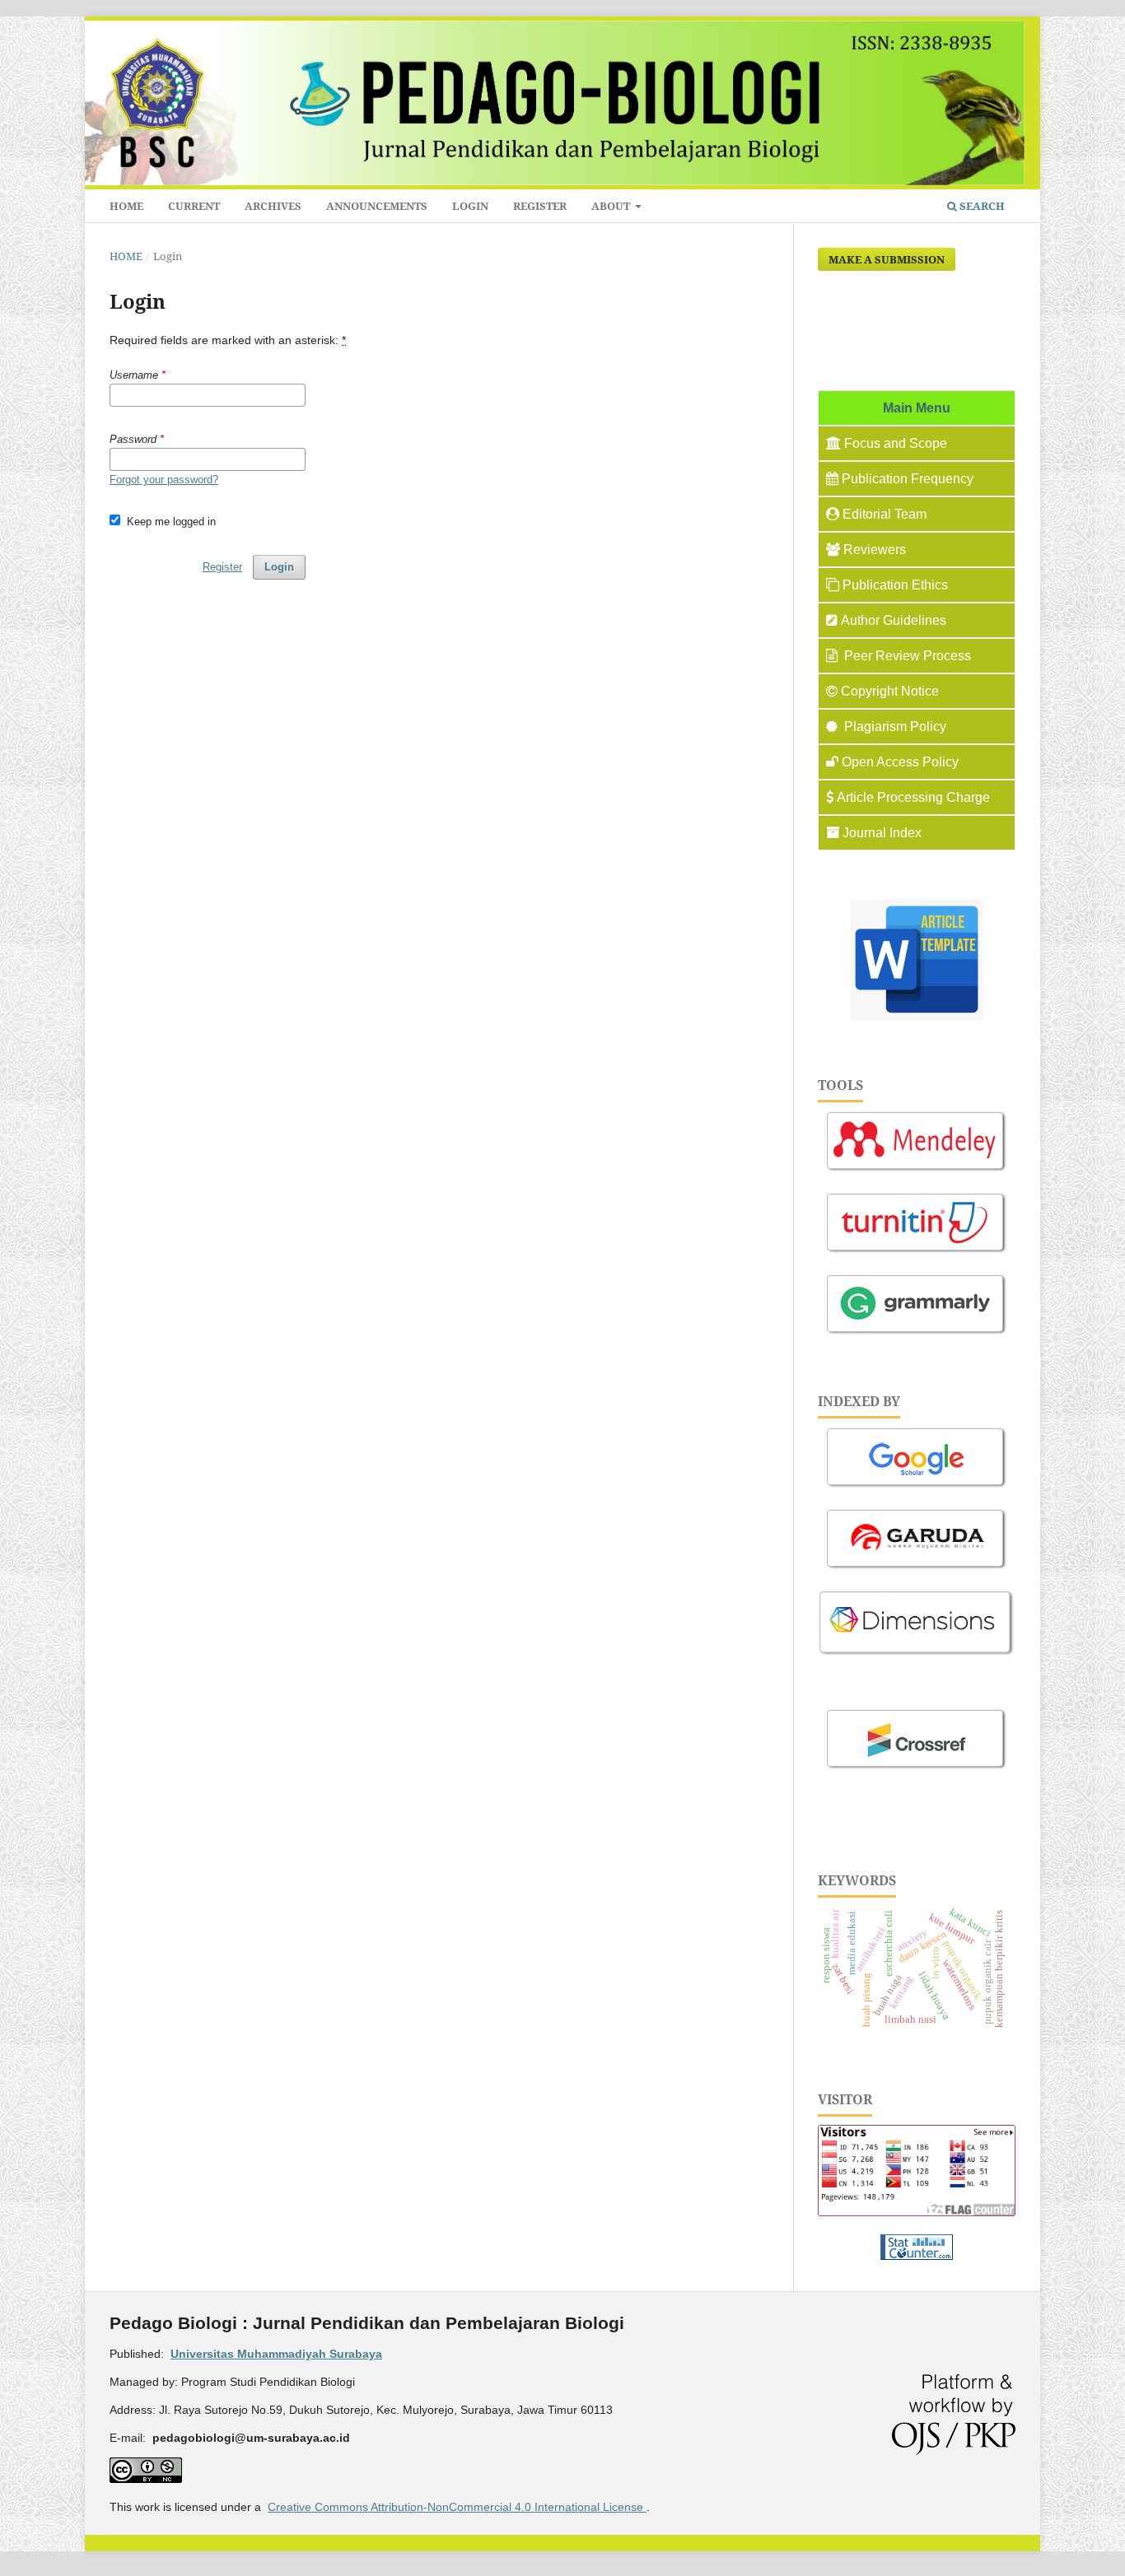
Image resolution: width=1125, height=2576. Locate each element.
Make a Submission (887, 259)
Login (470, 206)
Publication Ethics (895, 585)
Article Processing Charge (913, 797)
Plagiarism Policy (894, 727)
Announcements (377, 206)
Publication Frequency (908, 479)
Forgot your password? (164, 480)
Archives (273, 206)
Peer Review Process (906, 656)
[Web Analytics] (917, 2256)
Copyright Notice (890, 691)
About (612, 206)
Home (126, 206)
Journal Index (882, 833)
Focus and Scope (896, 443)
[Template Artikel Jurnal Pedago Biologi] (917, 1017)
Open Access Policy (900, 762)
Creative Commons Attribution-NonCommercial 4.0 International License (457, 2507)
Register (540, 206)
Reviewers (875, 550)
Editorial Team (885, 514)
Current (194, 206)
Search (981, 206)
